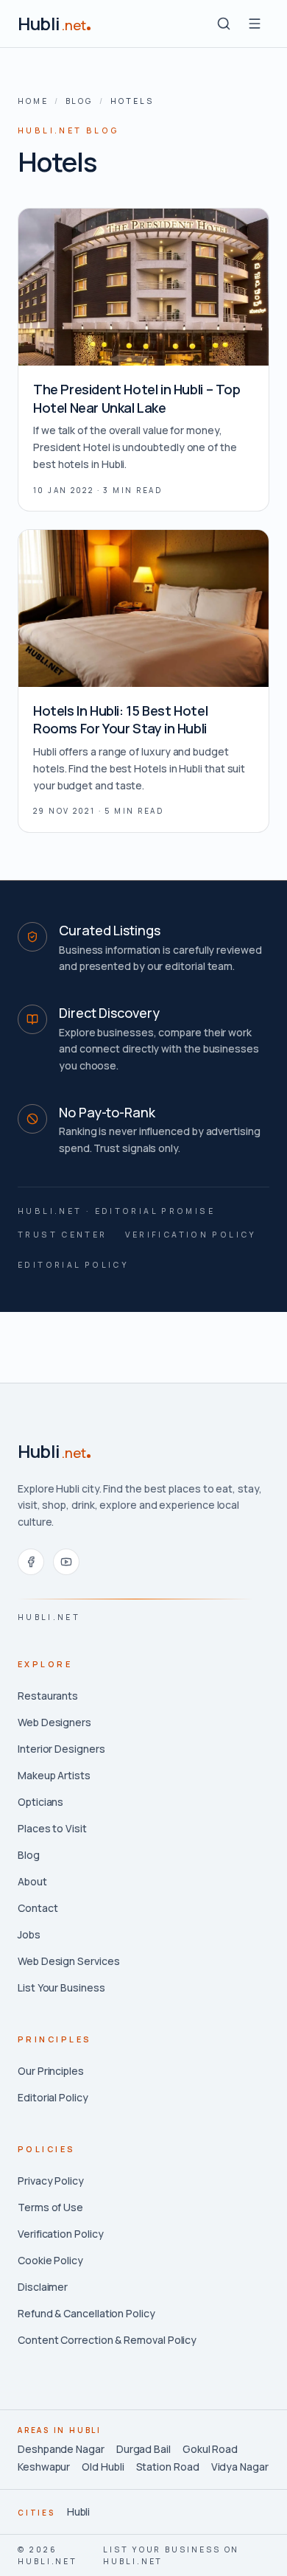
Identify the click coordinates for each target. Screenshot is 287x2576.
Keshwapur (44, 2467)
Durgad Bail (143, 2449)
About (32, 1881)
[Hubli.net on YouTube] (66, 1562)
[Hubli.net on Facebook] (31, 1562)
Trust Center (63, 1235)
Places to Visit (52, 1828)
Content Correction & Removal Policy (107, 2340)
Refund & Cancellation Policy (86, 2313)
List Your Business (61, 1987)
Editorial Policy (73, 1265)
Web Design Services (68, 1961)
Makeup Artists (54, 1775)
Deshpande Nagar (61, 2449)
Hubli (79, 2512)
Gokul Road (210, 2449)
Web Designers (54, 1722)
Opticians (40, 1802)
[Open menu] (255, 24)
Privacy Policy (51, 2181)
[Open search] (224, 24)
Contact (38, 1908)
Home (33, 101)
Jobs (29, 1934)
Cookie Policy (50, 2260)
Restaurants (48, 1696)
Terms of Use (50, 2207)
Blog (80, 101)
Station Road (168, 2467)
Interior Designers (61, 1749)
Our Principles (51, 2071)
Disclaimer (43, 2287)
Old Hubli (103, 2467)
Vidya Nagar (240, 2467)
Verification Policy (191, 1235)
